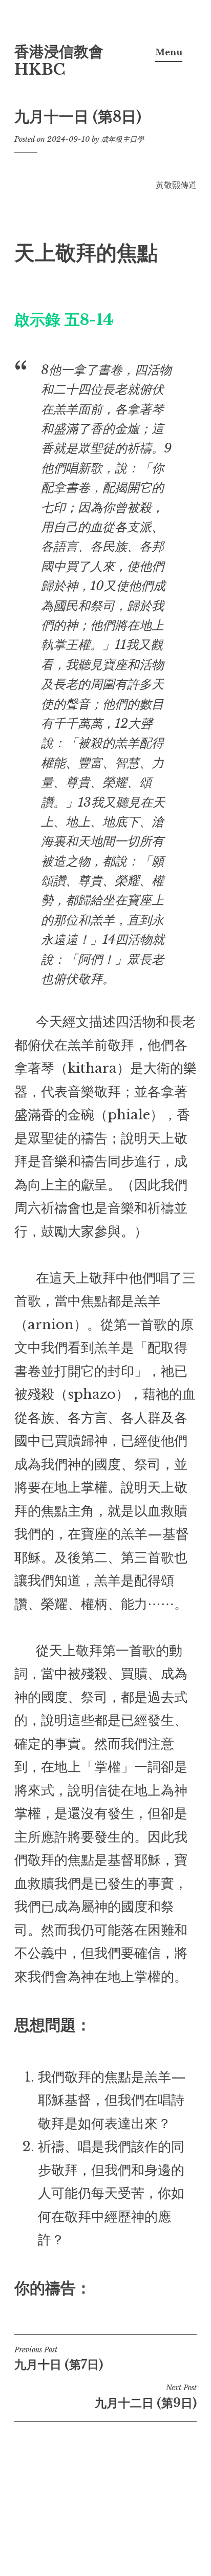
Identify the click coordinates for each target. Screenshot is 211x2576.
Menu (169, 52)
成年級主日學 (122, 139)
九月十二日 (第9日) (146, 2396)
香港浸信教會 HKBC (59, 61)
